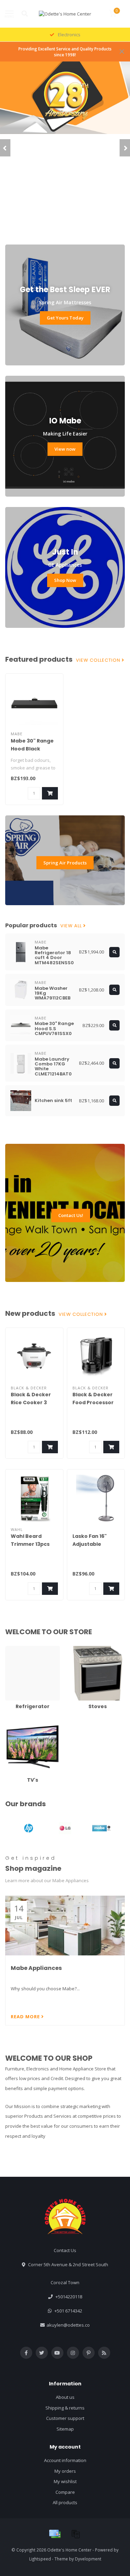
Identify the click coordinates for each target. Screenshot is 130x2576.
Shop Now (65, 580)
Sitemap (65, 2429)
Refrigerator (18, 1649)
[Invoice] (76, 2534)
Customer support (65, 2418)
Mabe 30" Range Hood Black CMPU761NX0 (32, 749)
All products (65, 2502)
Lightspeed (40, 2559)
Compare (65, 2492)
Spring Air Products (65, 863)
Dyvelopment (88, 2559)
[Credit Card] (55, 2534)
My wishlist (65, 2481)
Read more (26, 2017)
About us (65, 2397)
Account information (65, 2460)
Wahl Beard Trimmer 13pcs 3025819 (30, 1544)
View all (72, 926)
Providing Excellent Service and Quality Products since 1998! (65, 52)
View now (65, 449)
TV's (10, 1723)
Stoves (78, 1649)
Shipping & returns (65, 2408)
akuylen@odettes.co (68, 2325)
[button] (5, 148)
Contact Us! (71, 1215)
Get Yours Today (65, 318)
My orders (65, 2471)
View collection (99, 660)
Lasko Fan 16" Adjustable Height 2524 (90, 1544)
